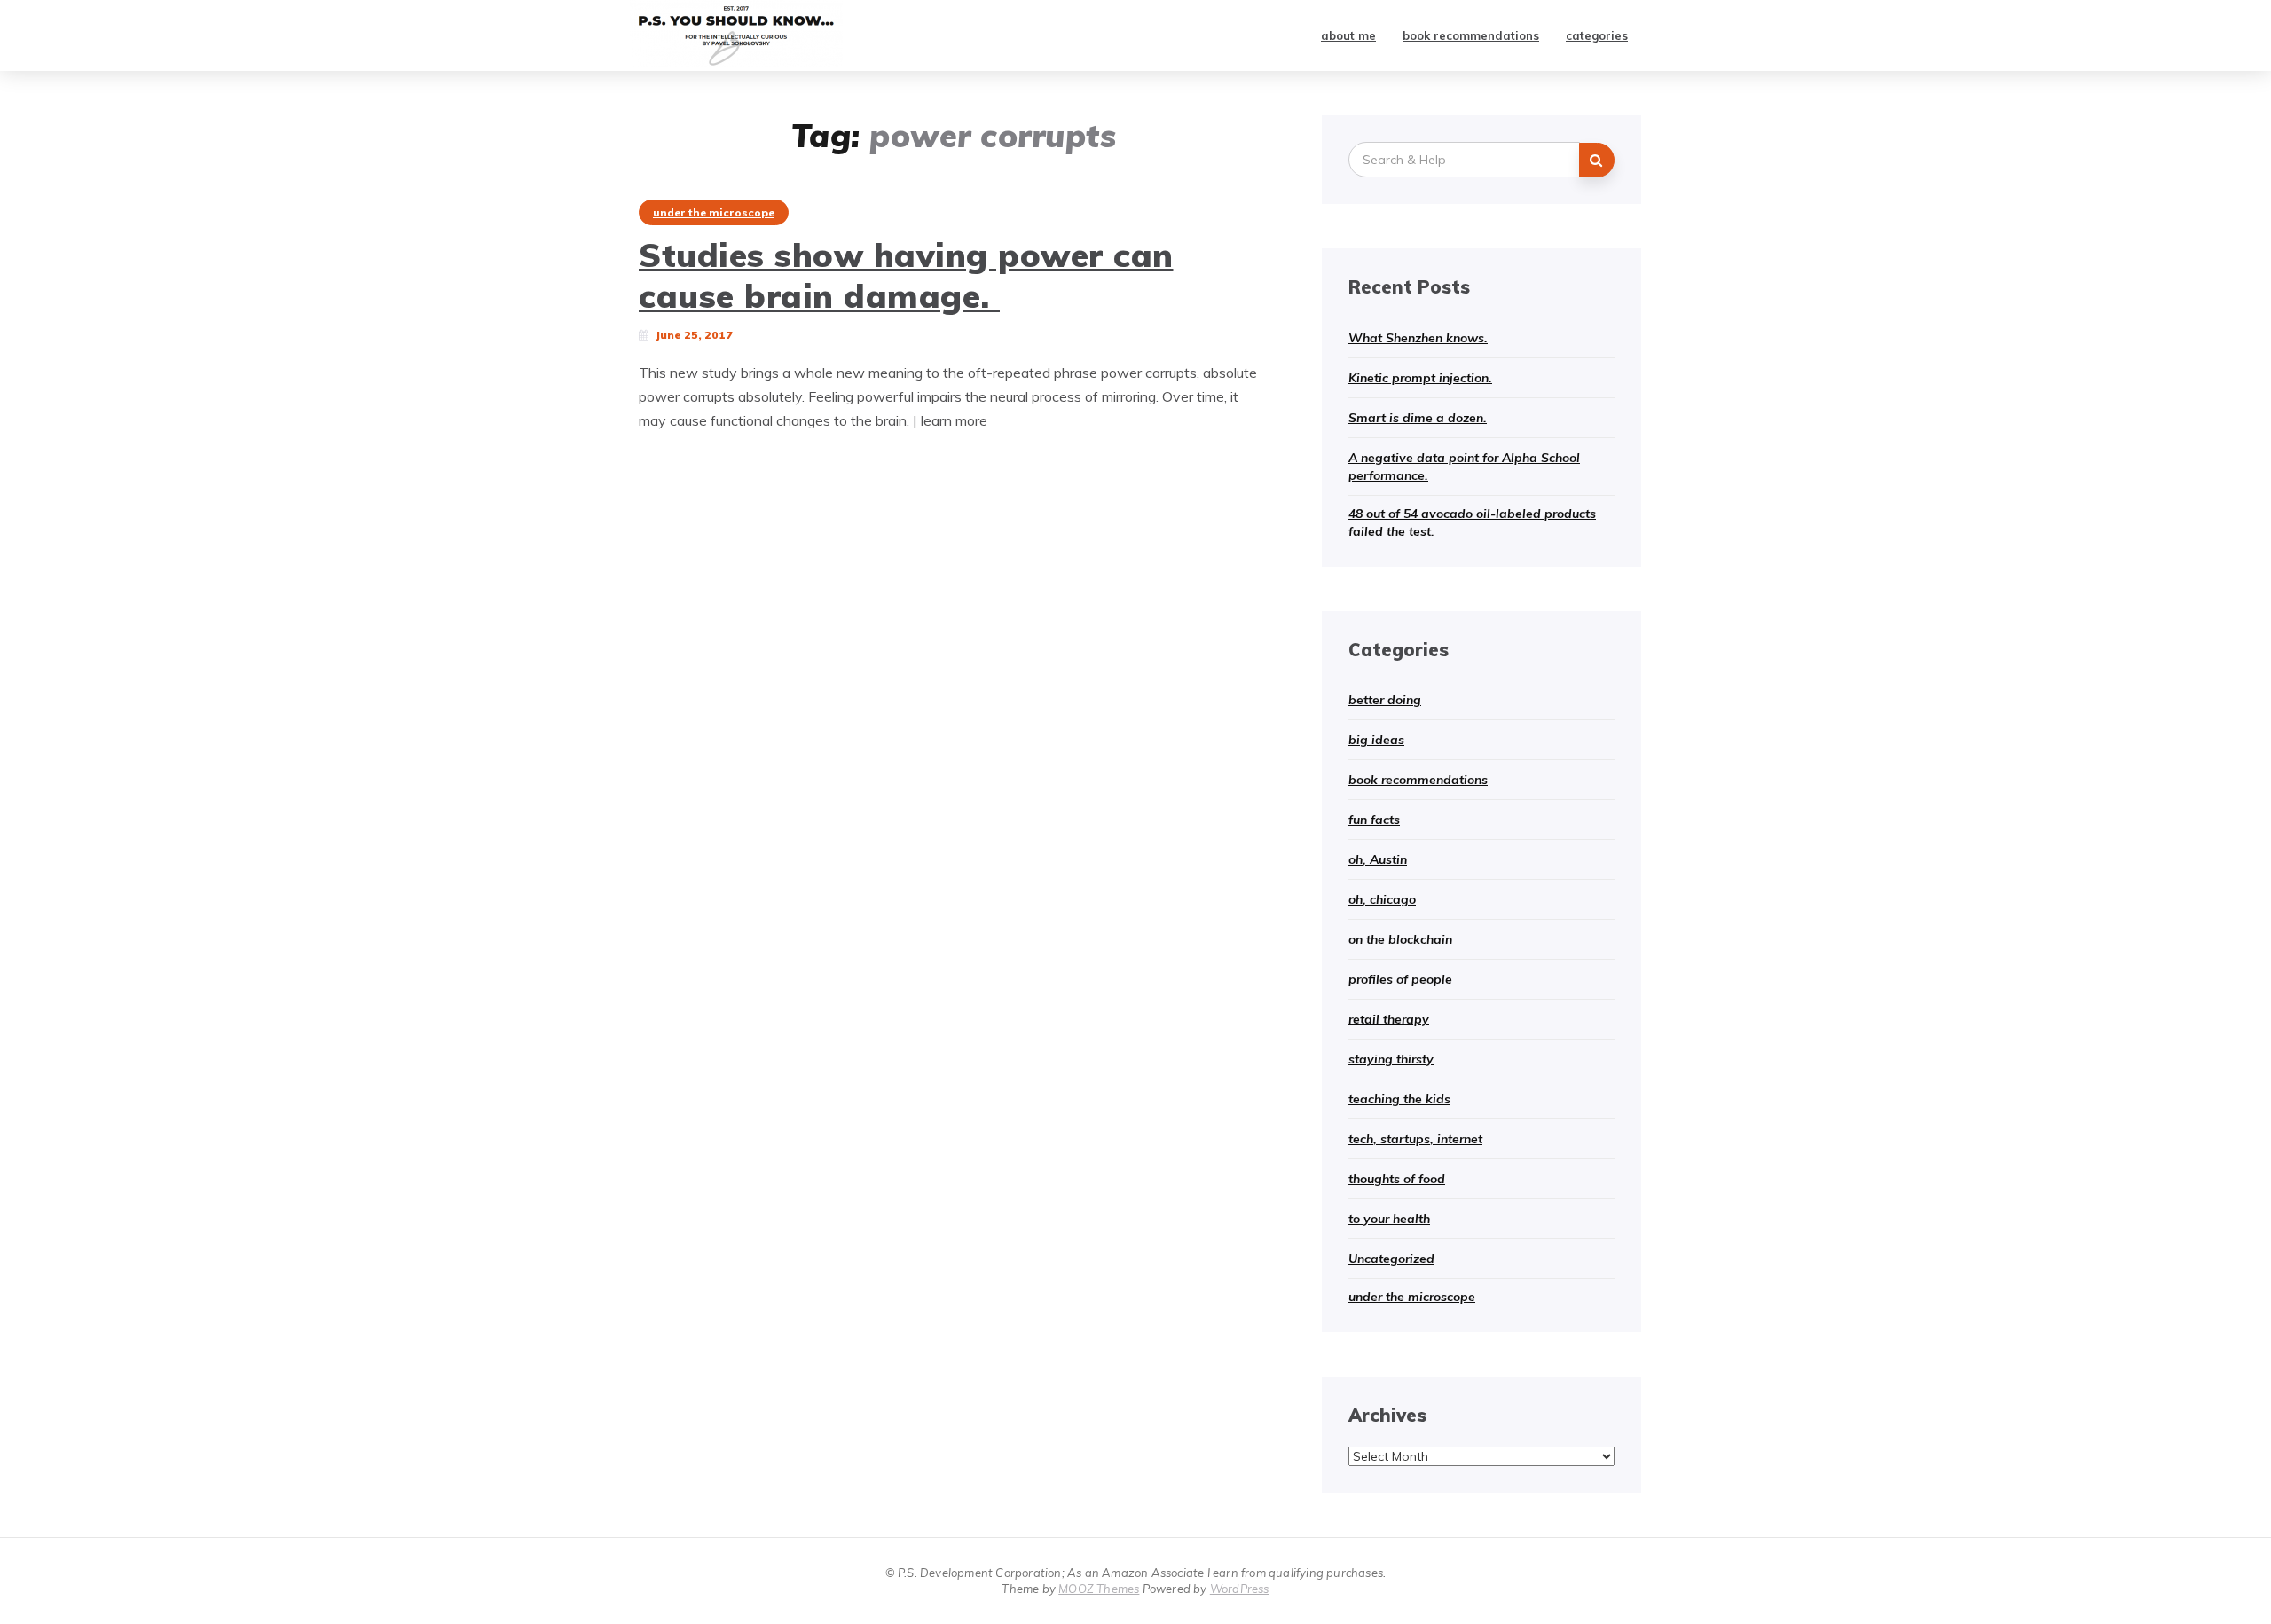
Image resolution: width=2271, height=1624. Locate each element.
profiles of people (1400, 979)
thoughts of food (1397, 1179)
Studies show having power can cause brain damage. (906, 275)
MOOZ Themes (1099, 1589)
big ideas (1376, 740)
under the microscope (714, 212)
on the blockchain (1400, 939)
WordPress (1240, 1589)
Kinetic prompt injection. (1420, 378)
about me (1348, 35)
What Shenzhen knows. (1418, 338)
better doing (1385, 700)
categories (1597, 35)
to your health (1389, 1219)
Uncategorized (1391, 1259)
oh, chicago (1382, 899)
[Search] (1597, 160)
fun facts (1374, 820)
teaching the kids (1399, 1099)
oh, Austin (1378, 859)
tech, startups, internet (1415, 1139)
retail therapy (1389, 1019)
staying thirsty (1391, 1059)
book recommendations (1471, 35)
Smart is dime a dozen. (1418, 418)
